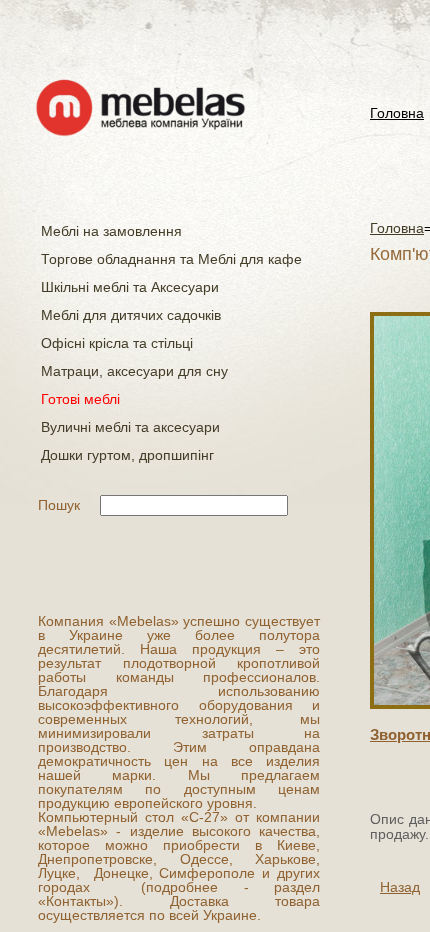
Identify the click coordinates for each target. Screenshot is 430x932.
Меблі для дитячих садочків (131, 315)
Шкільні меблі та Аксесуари (130, 287)
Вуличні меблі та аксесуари (130, 427)
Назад (400, 887)
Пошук (59, 505)
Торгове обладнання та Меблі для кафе (171, 259)
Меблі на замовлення (111, 231)
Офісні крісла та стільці (117, 343)
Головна (397, 113)
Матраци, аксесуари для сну (134, 371)
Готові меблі (80, 399)
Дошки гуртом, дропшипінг (127, 455)
